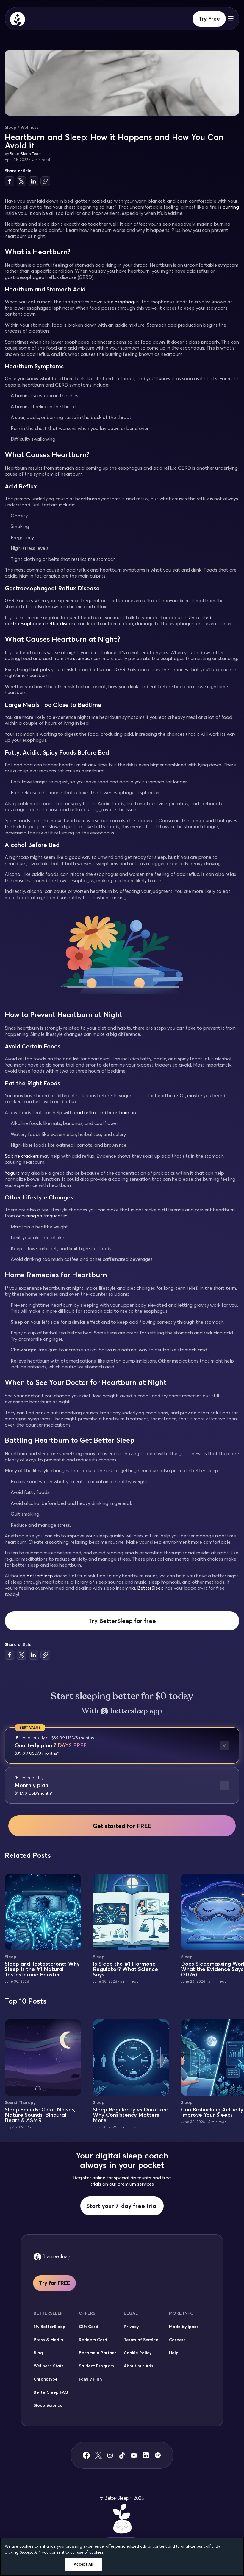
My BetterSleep (50, 2327)
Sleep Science (48, 2405)
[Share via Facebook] (10, 181)
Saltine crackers (22, 1156)
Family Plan (90, 2379)
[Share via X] (21, 181)
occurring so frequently (41, 1216)
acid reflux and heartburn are (106, 1112)
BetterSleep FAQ (51, 2392)
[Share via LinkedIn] (33, 181)
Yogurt (12, 1173)
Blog (38, 2353)
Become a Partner (98, 2353)
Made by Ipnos (184, 2327)
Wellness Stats (49, 2366)
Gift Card (89, 2327)
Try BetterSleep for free (122, 1621)
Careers (177, 2340)
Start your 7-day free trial (122, 2206)
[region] (122, 2557)
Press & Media (48, 2340)
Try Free (209, 19)
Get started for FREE (122, 1826)
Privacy (131, 2327)
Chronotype (46, 2379)
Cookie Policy (138, 2353)
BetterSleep (40, 1576)
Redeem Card (93, 2340)
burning (231, 207)
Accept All (83, 2564)
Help (174, 2353)
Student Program (96, 2366)
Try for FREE (54, 2283)
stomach (83, 658)
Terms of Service (141, 2340)
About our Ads (139, 2366)
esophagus (127, 302)
